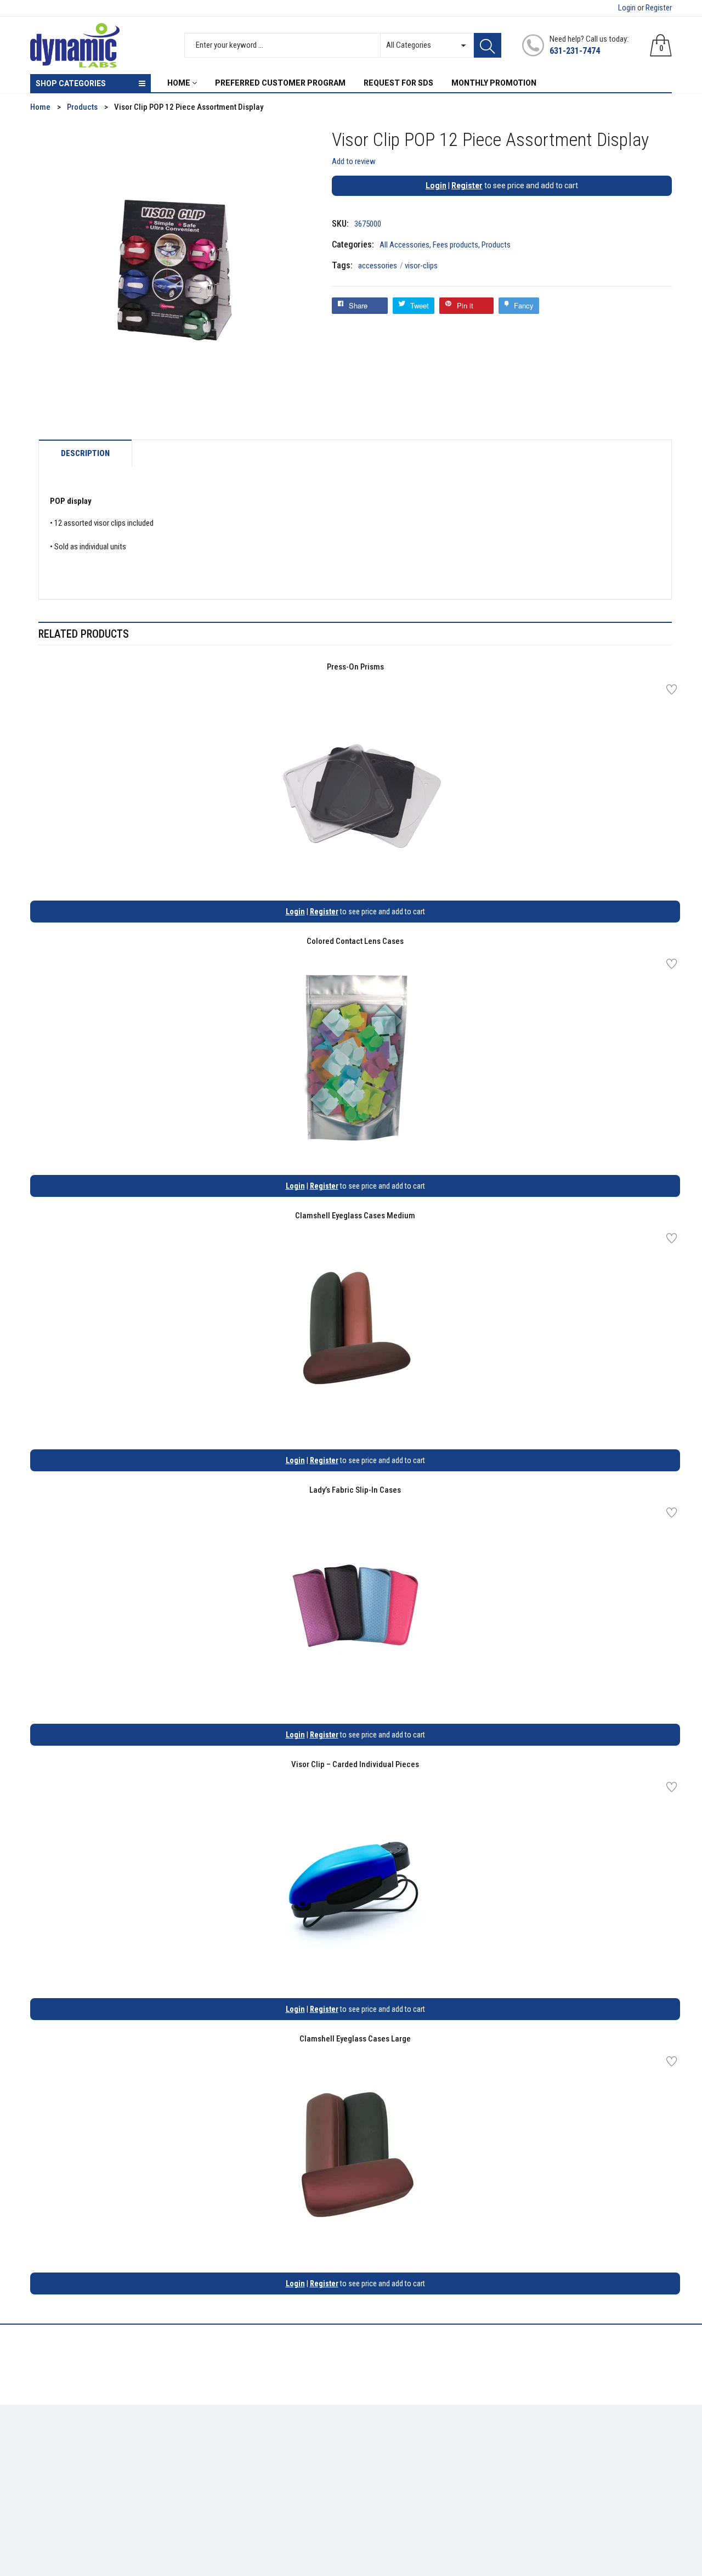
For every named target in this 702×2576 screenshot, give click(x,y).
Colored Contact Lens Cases (355, 941)
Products (496, 245)
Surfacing (47, 2477)
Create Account (386, 2445)
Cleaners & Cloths (61, 2445)
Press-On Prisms (355, 667)
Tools (39, 2461)
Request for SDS (222, 2477)
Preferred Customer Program (244, 2493)
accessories (381, 266)
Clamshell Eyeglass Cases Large (355, 2039)
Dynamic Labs (380, 2515)
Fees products (455, 245)
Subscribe (647, 2448)
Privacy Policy (219, 2461)
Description (85, 454)
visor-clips (421, 266)
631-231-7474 (575, 51)
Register (659, 8)
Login (627, 8)
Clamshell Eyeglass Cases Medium (355, 1216)
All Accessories (404, 245)
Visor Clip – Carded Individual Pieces (355, 1764)
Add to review (354, 161)
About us (210, 2445)
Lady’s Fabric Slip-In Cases (355, 1490)
